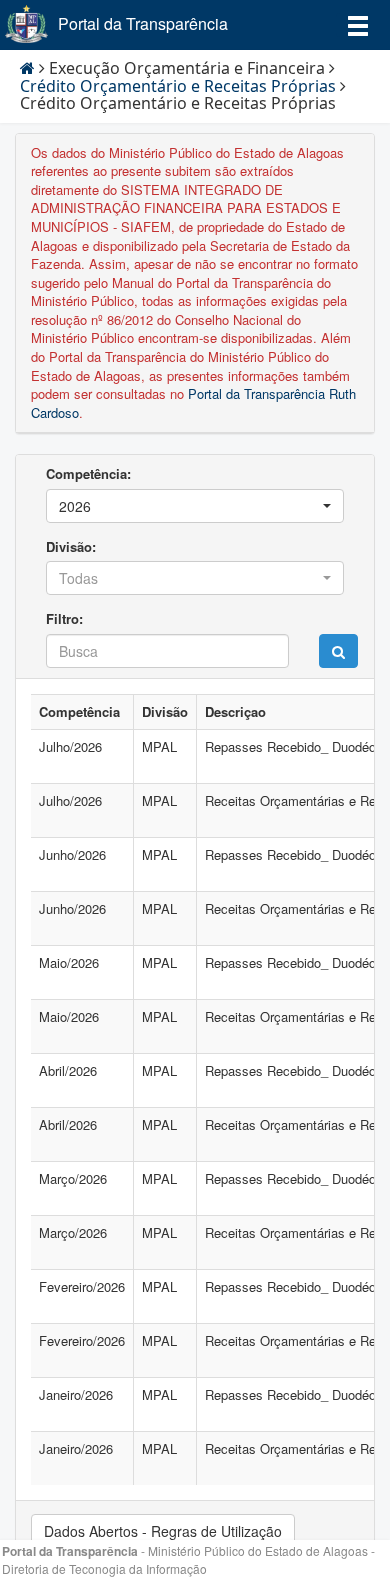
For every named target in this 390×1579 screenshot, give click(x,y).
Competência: (88, 474)
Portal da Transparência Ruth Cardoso (193, 403)
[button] (195, 506)
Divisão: (71, 547)
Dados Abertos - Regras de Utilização (163, 1531)
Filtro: (64, 619)
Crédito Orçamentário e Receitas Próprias (178, 86)
